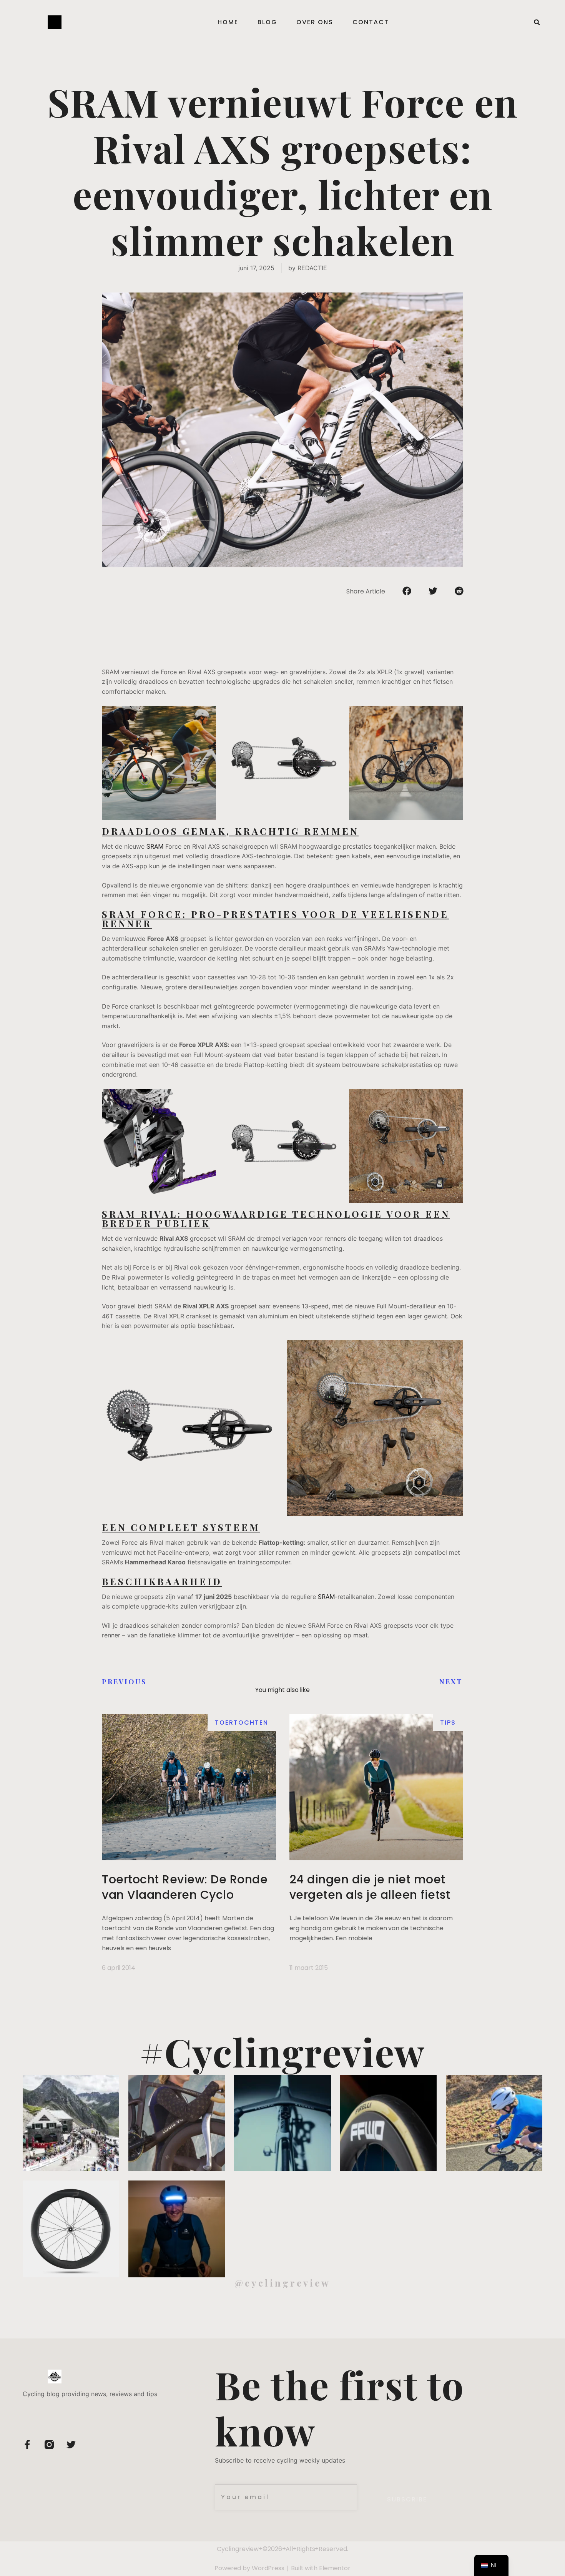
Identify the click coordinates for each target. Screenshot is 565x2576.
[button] (537, 22)
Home (228, 22)
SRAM (155, 847)
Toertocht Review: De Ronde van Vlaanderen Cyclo (185, 1887)
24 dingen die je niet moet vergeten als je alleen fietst (370, 1887)
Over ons (315, 22)
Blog (267, 22)
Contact (371, 22)
